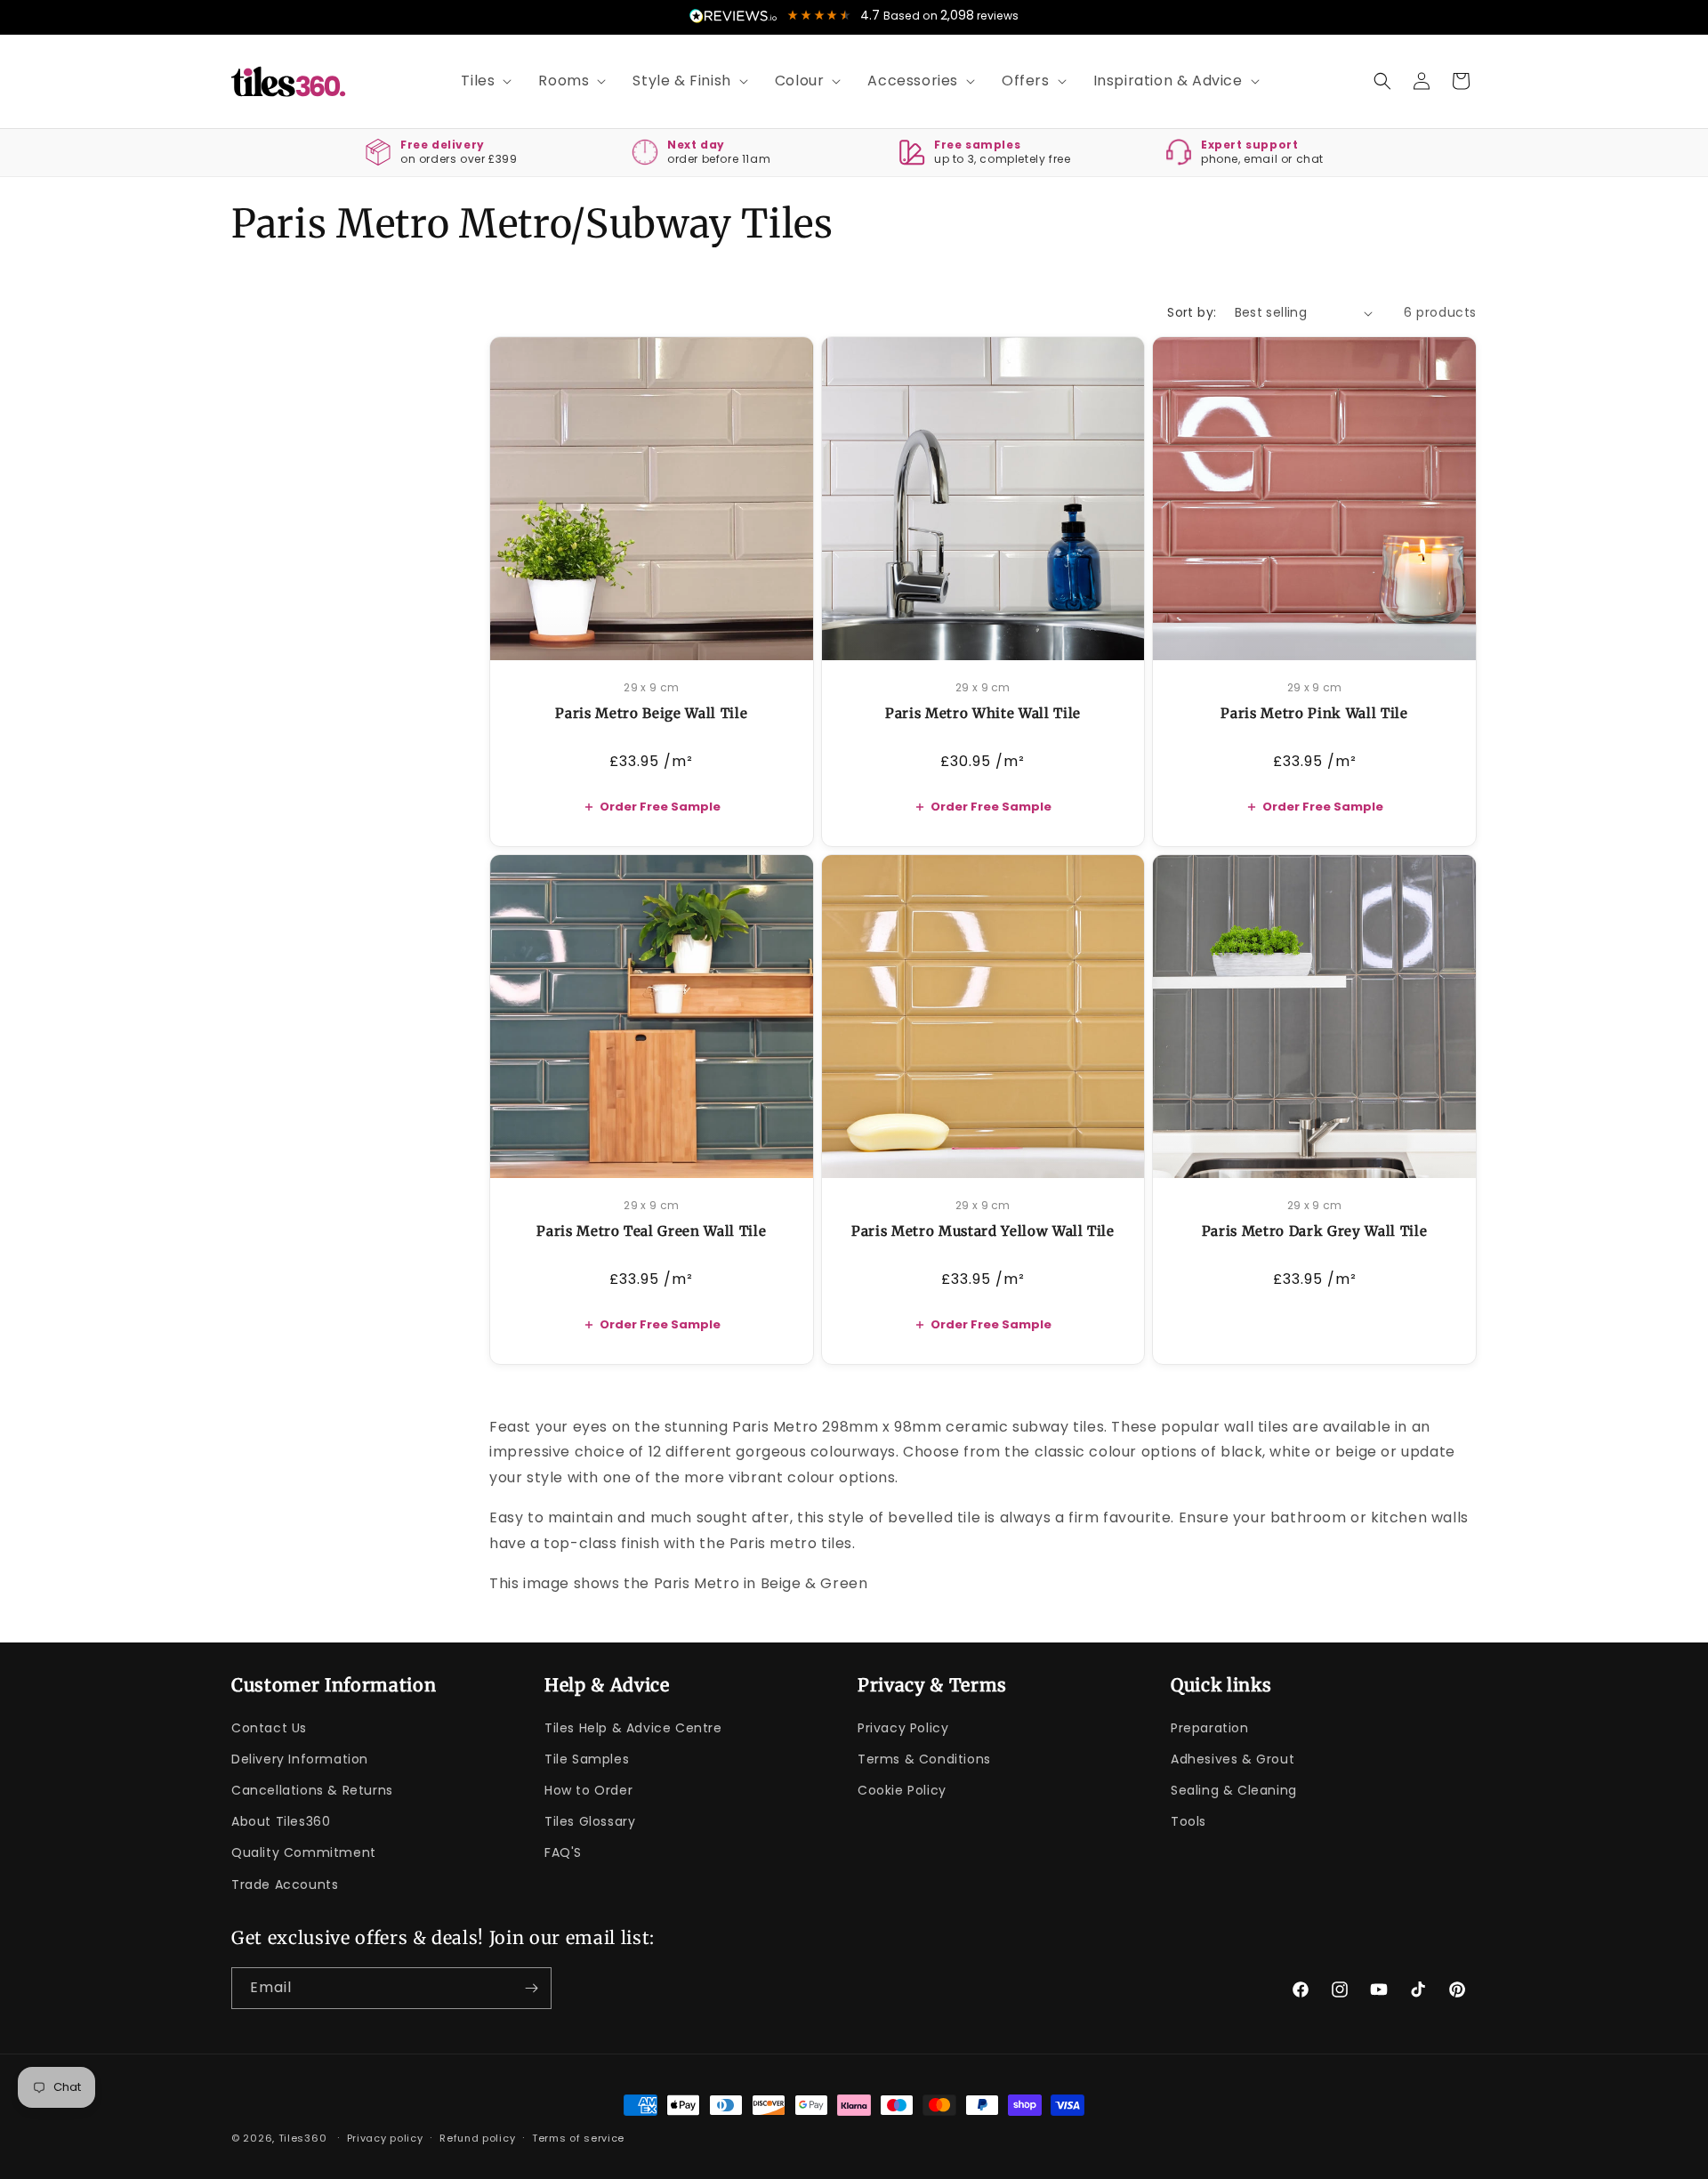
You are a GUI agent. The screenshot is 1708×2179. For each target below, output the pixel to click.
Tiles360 (303, 2138)
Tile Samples (587, 1759)
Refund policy (477, 2138)
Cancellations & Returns (312, 1790)
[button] (480, 81)
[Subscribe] (531, 1988)
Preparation (1210, 1728)
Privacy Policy (903, 1728)
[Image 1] (644, 637)
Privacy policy (385, 2138)
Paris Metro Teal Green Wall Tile (651, 1231)
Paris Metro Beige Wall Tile (651, 713)
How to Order (588, 1790)
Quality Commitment (304, 1852)
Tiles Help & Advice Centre (633, 1728)
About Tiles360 (281, 1821)
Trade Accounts (285, 1884)
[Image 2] (658, 637)
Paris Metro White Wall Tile (983, 713)
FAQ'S (563, 1852)
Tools (1188, 1821)
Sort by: (1192, 312)
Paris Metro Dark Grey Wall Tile (1314, 1231)
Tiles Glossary (590, 1821)
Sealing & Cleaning (1234, 1790)
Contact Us (269, 1728)
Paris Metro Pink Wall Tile (1314, 713)
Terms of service (578, 2138)
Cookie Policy (902, 1790)
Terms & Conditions (924, 1759)
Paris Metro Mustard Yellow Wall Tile (983, 1231)
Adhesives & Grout (1233, 1759)
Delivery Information (300, 1759)
